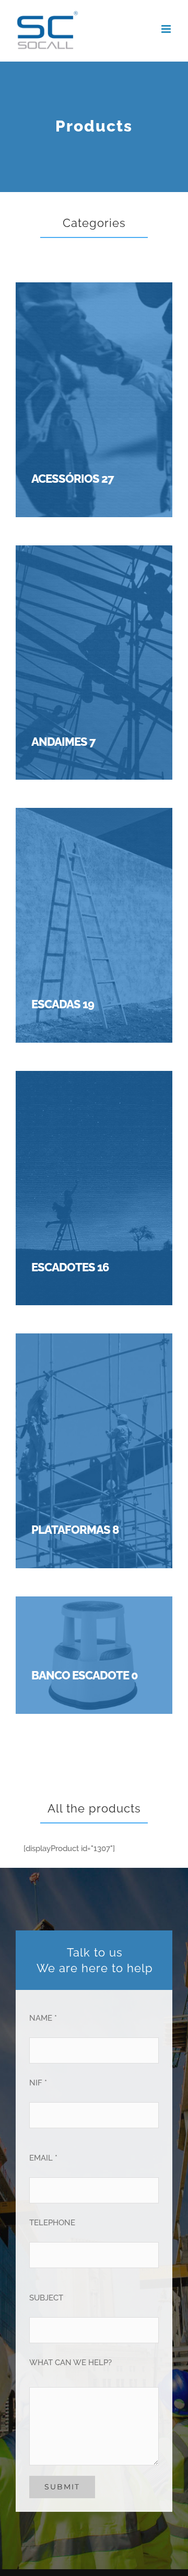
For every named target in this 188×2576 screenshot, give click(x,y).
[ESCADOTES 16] (94, 1080)
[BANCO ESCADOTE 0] (94, 1605)
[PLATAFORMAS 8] (94, 1342)
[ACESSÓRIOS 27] (94, 291)
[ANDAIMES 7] (94, 554)
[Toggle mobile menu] (167, 29)
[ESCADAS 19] (94, 817)
